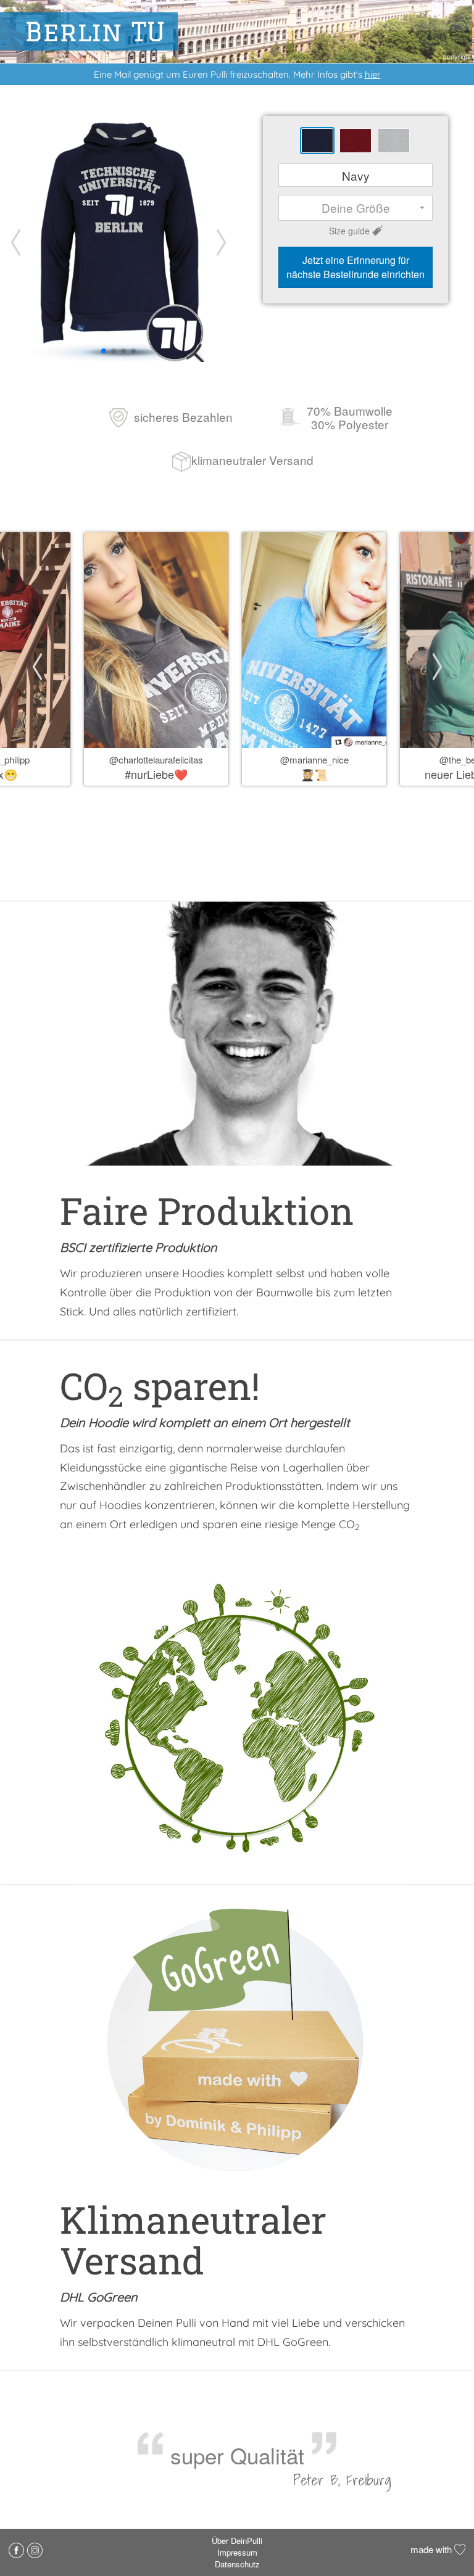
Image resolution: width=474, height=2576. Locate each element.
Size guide (349, 231)
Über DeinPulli (237, 2541)
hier (373, 74)
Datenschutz (237, 2564)
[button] (221, 242)
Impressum (237, 2552)
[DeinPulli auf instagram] (35, 2549)
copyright (457, 56)
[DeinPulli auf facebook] (18, 2549)
